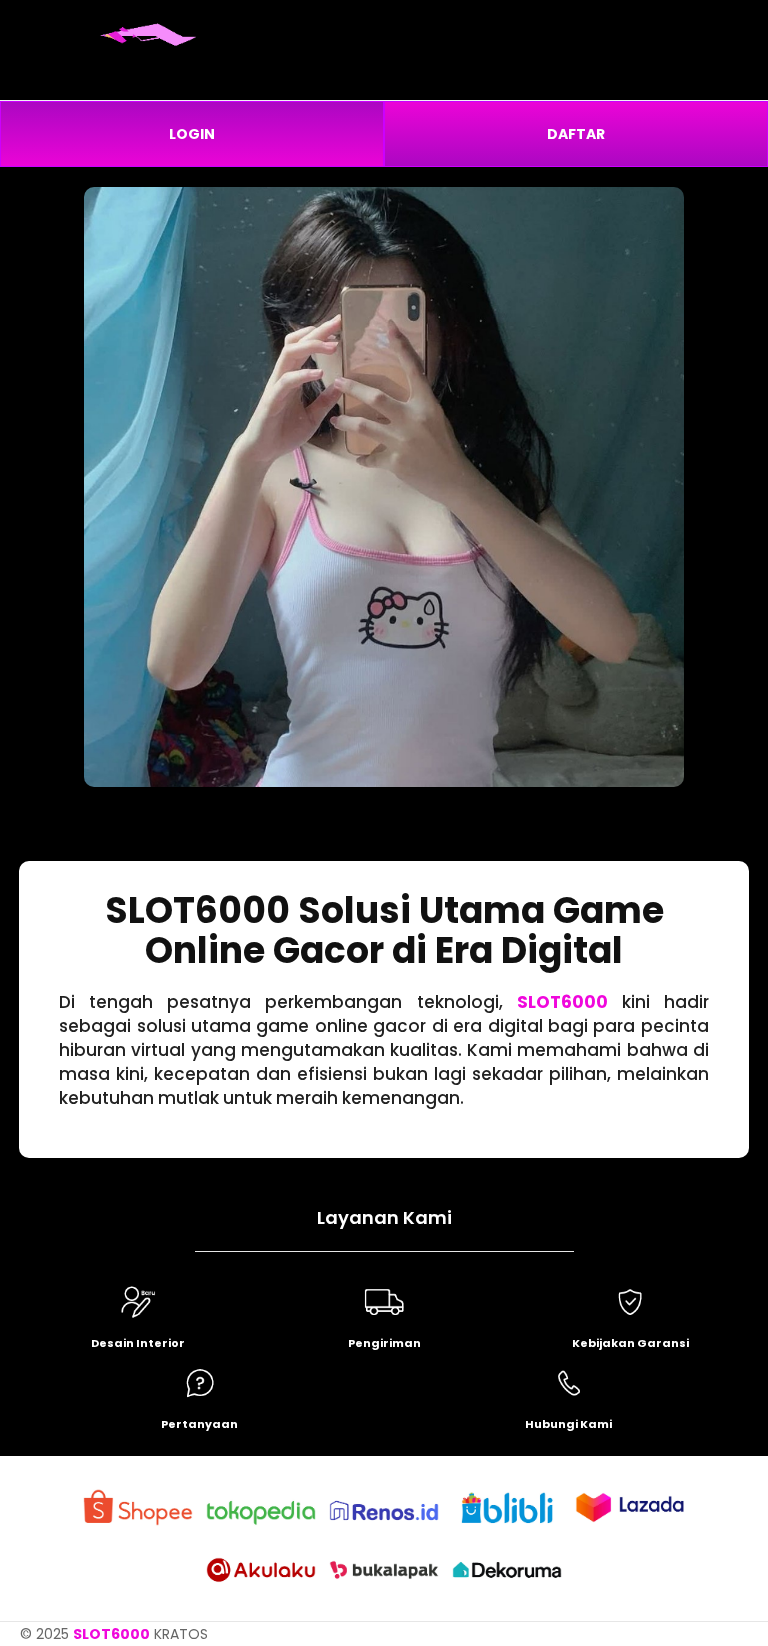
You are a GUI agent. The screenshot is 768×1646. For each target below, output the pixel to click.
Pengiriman (384, 1343)
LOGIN (192, 134)
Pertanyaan (199, 1424)
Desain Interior (138, 1343)
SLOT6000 (562, 1002)
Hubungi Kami (568, 1424)
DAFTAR (576, 134)
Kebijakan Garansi (630, 1343)
